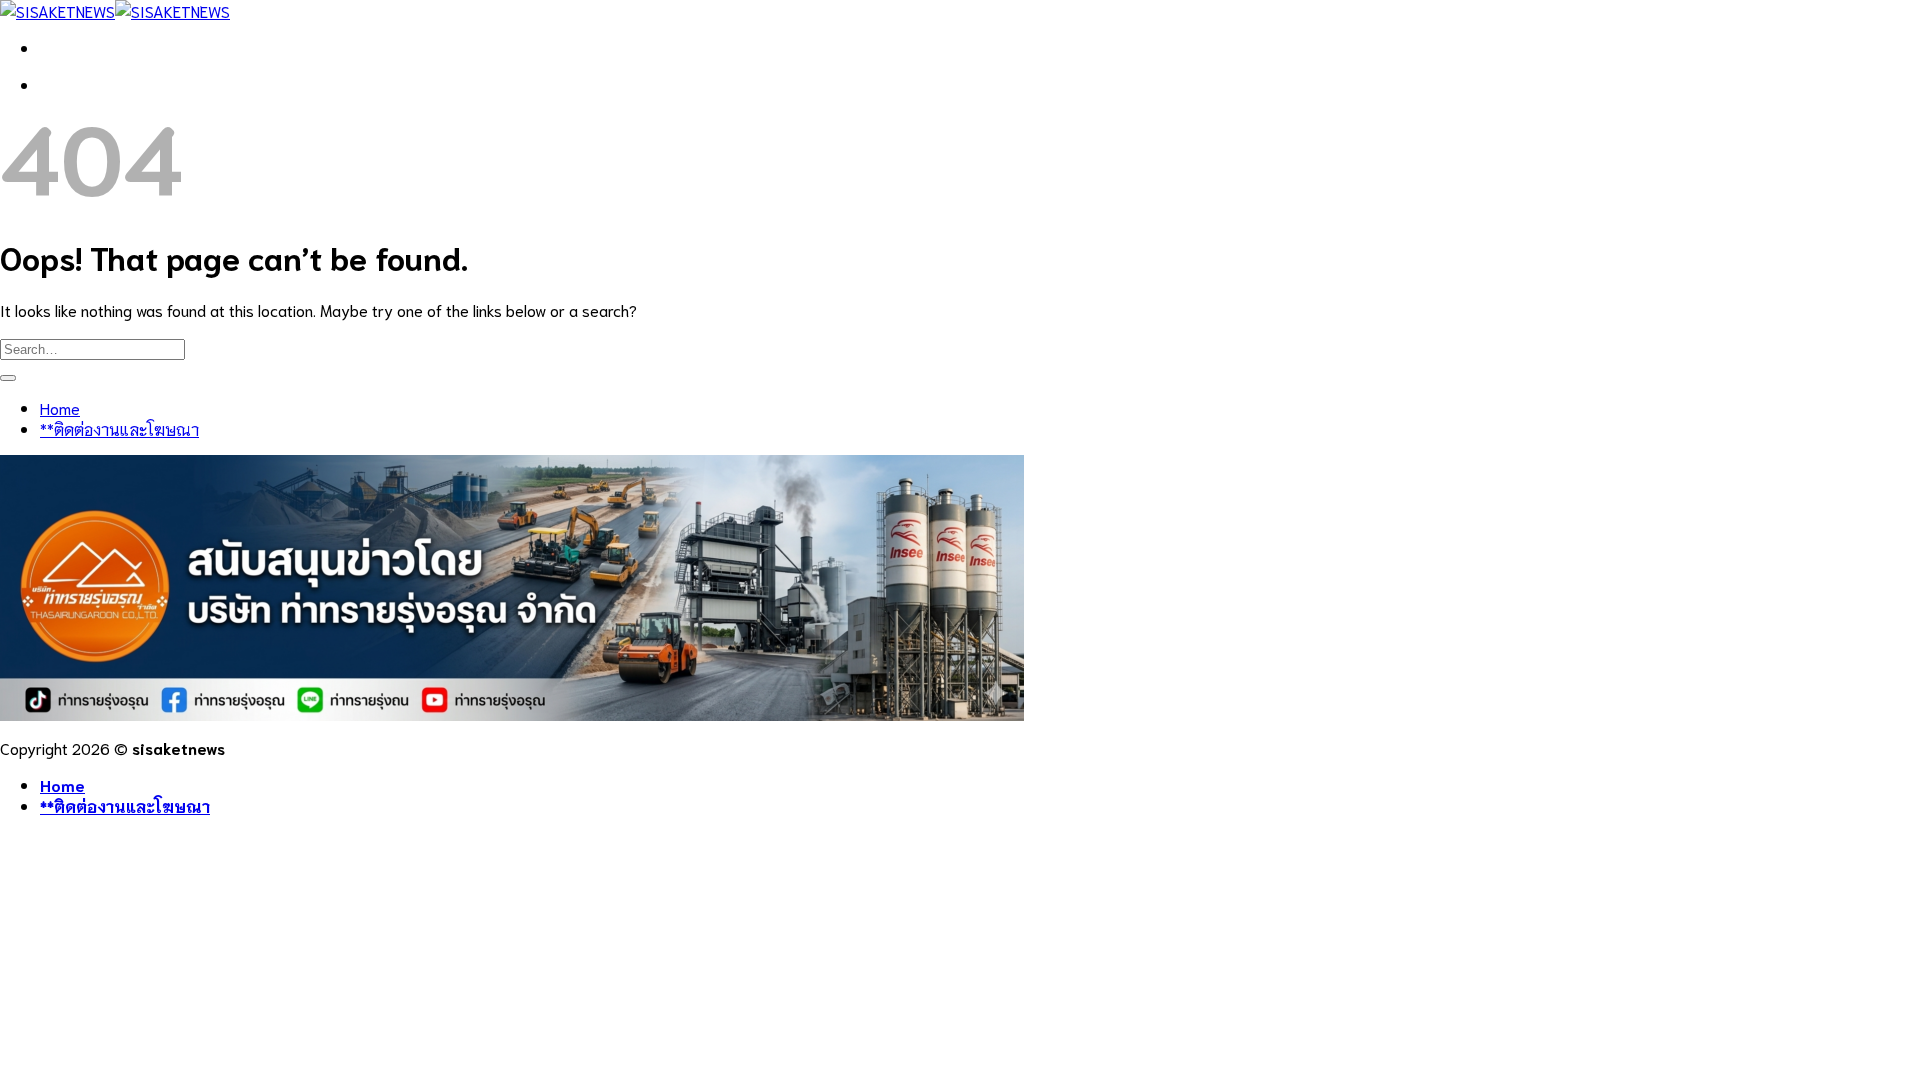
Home (60, 407)
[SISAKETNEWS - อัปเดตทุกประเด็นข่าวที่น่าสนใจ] (115, 10)
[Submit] (8, 378)
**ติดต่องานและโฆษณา (119, 428)
